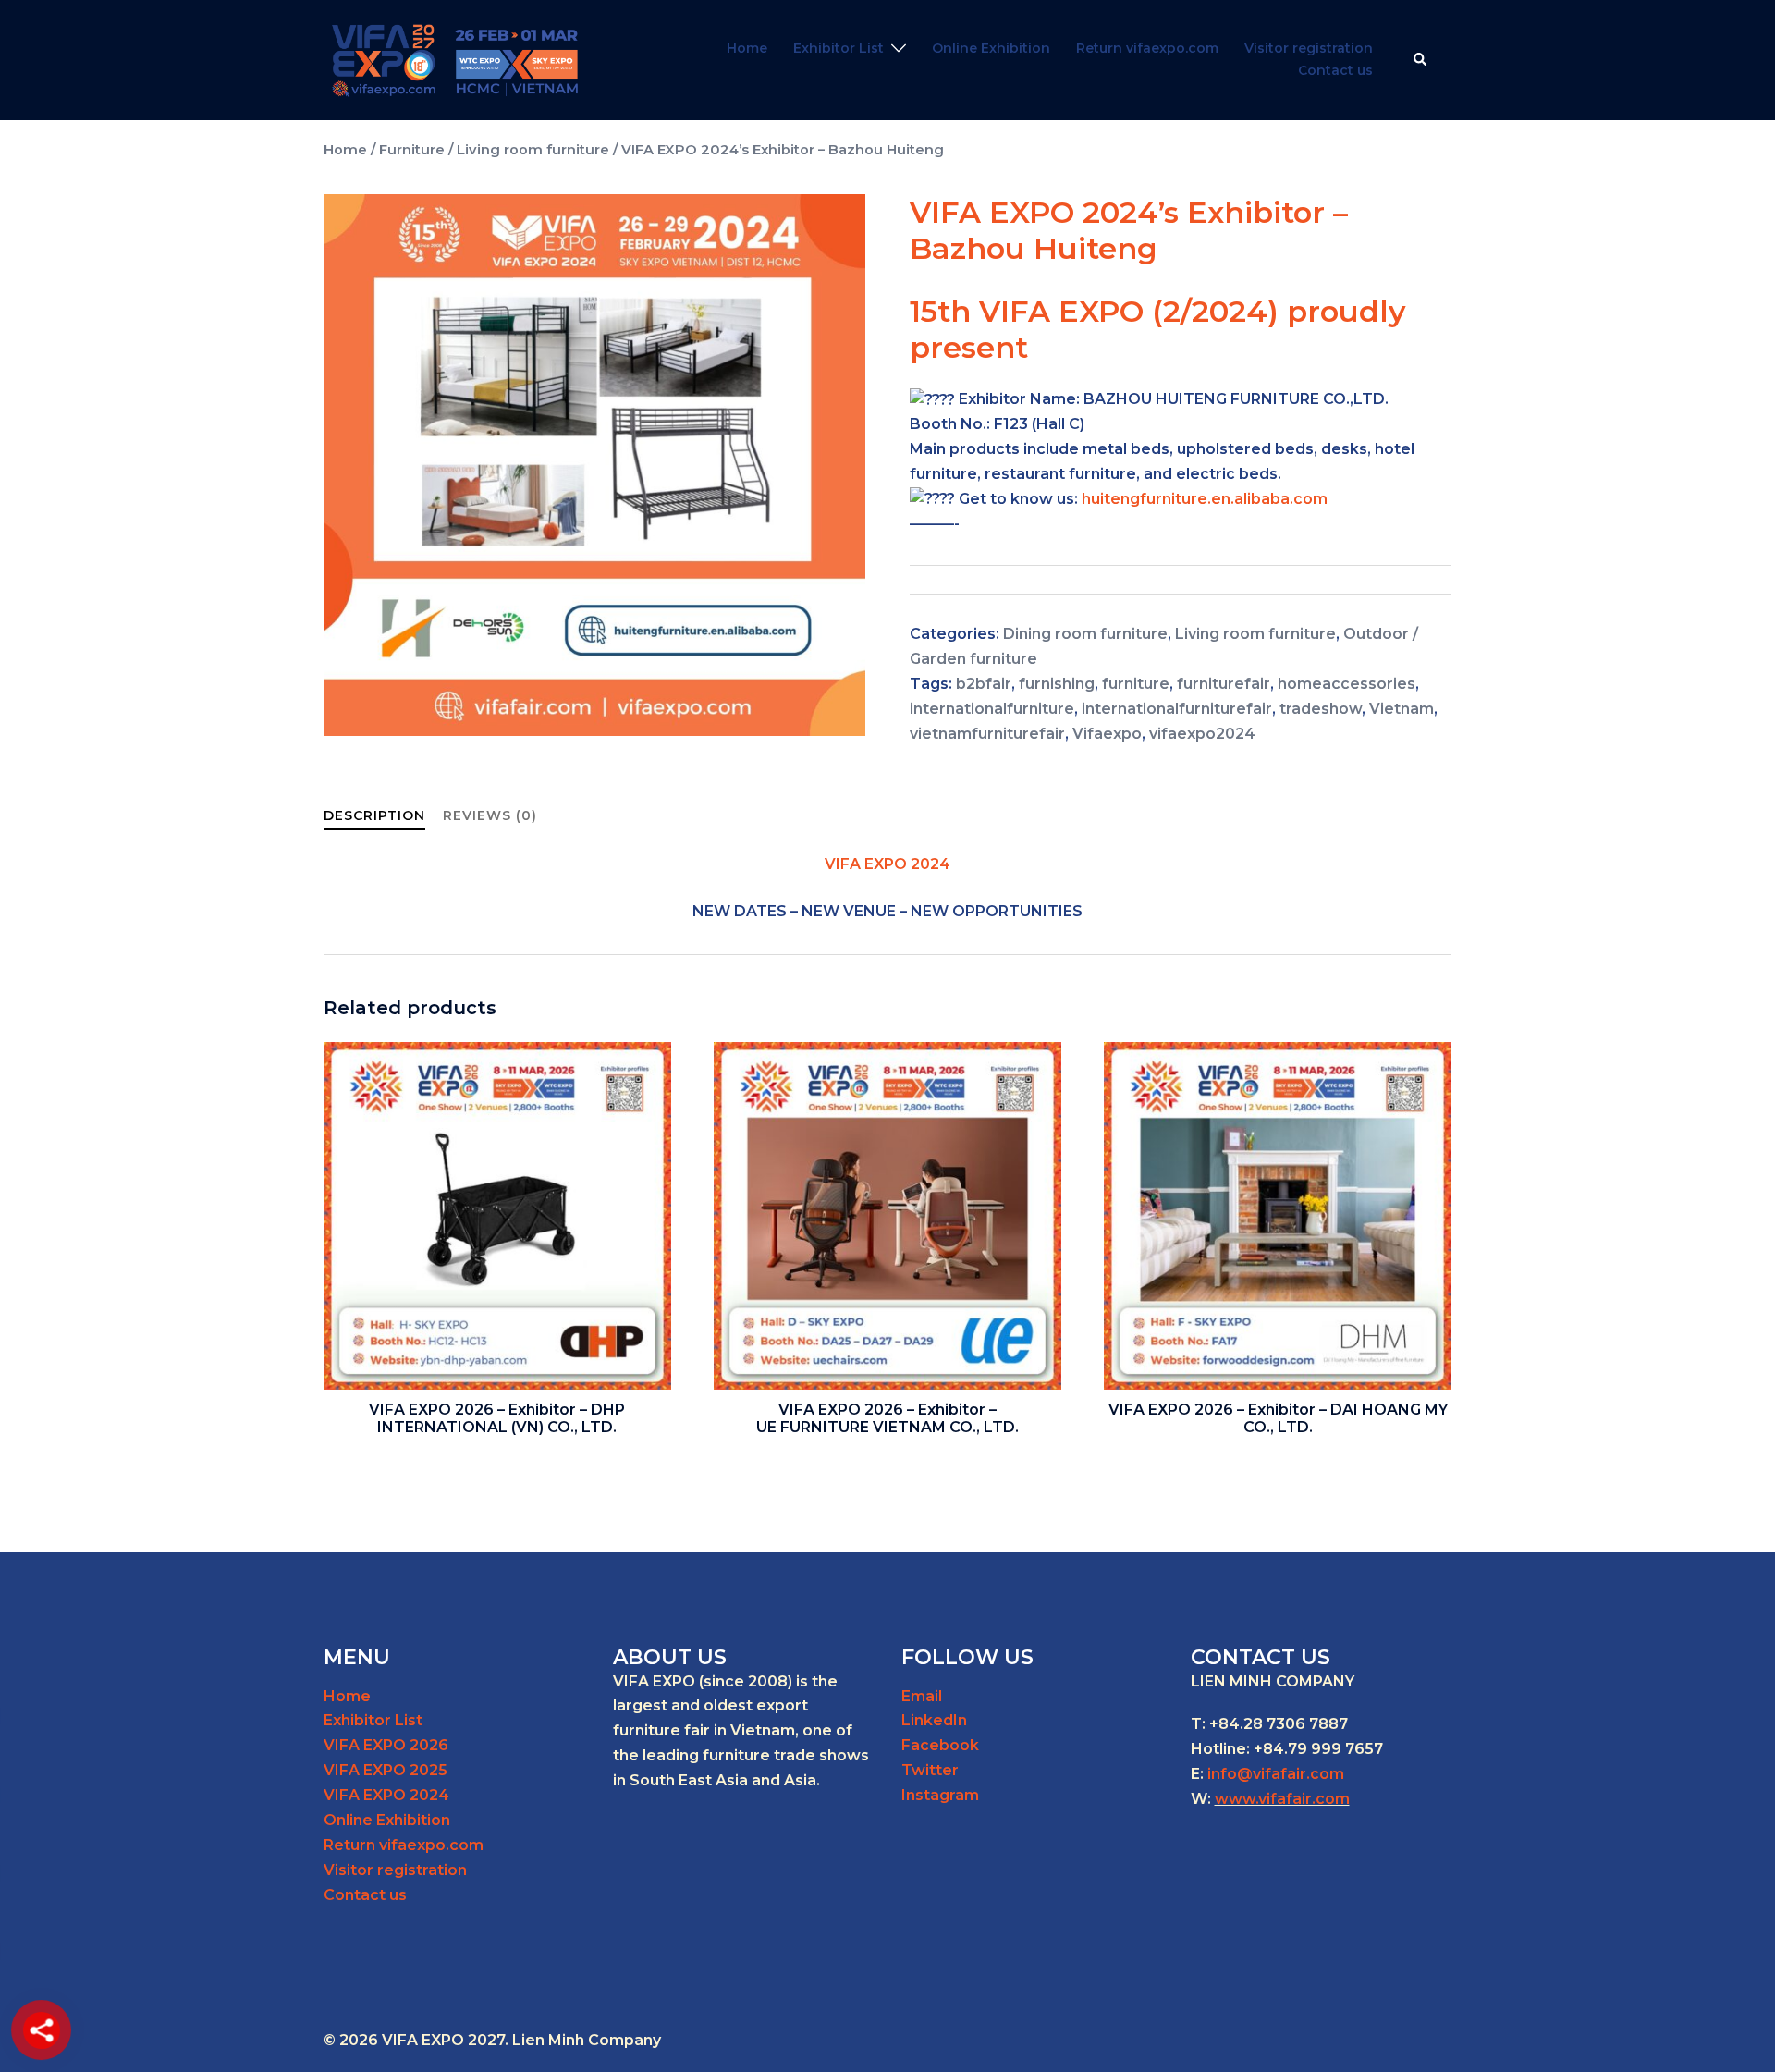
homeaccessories (1347, 684)
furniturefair (1224, 684)
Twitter (930, 1770)
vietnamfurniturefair (987, 734)
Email (922, 1696)
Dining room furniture (1085, 634)
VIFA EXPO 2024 (386, 1795)
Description (374, 815)
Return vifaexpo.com (1147, 48)
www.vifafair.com (1282, 1799)
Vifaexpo (1107, 734)
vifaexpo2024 (1202, 734)
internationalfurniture (992, 709)
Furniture (412, 150)
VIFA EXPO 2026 (386, 1745)
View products (497, 1431)
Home (747, 48)
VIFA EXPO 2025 (386, 1770)
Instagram (940, 1795)
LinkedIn (934, 1720)
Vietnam (1402, 709)
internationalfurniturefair (1177, 709)
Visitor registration (1309, 48)
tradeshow (1321, 709)
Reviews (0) (490, 815)
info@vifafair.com (1276, 1774)
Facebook (940, 1745)
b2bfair (984, 684)
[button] (1421, 60)
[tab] (374, 816)
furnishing (1057, 684)
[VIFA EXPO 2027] (455, 59)
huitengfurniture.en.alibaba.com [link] (1205, 499)
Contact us (1335, 70)
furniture (1136, 684)
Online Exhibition (991, 48)
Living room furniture (533, 150)
